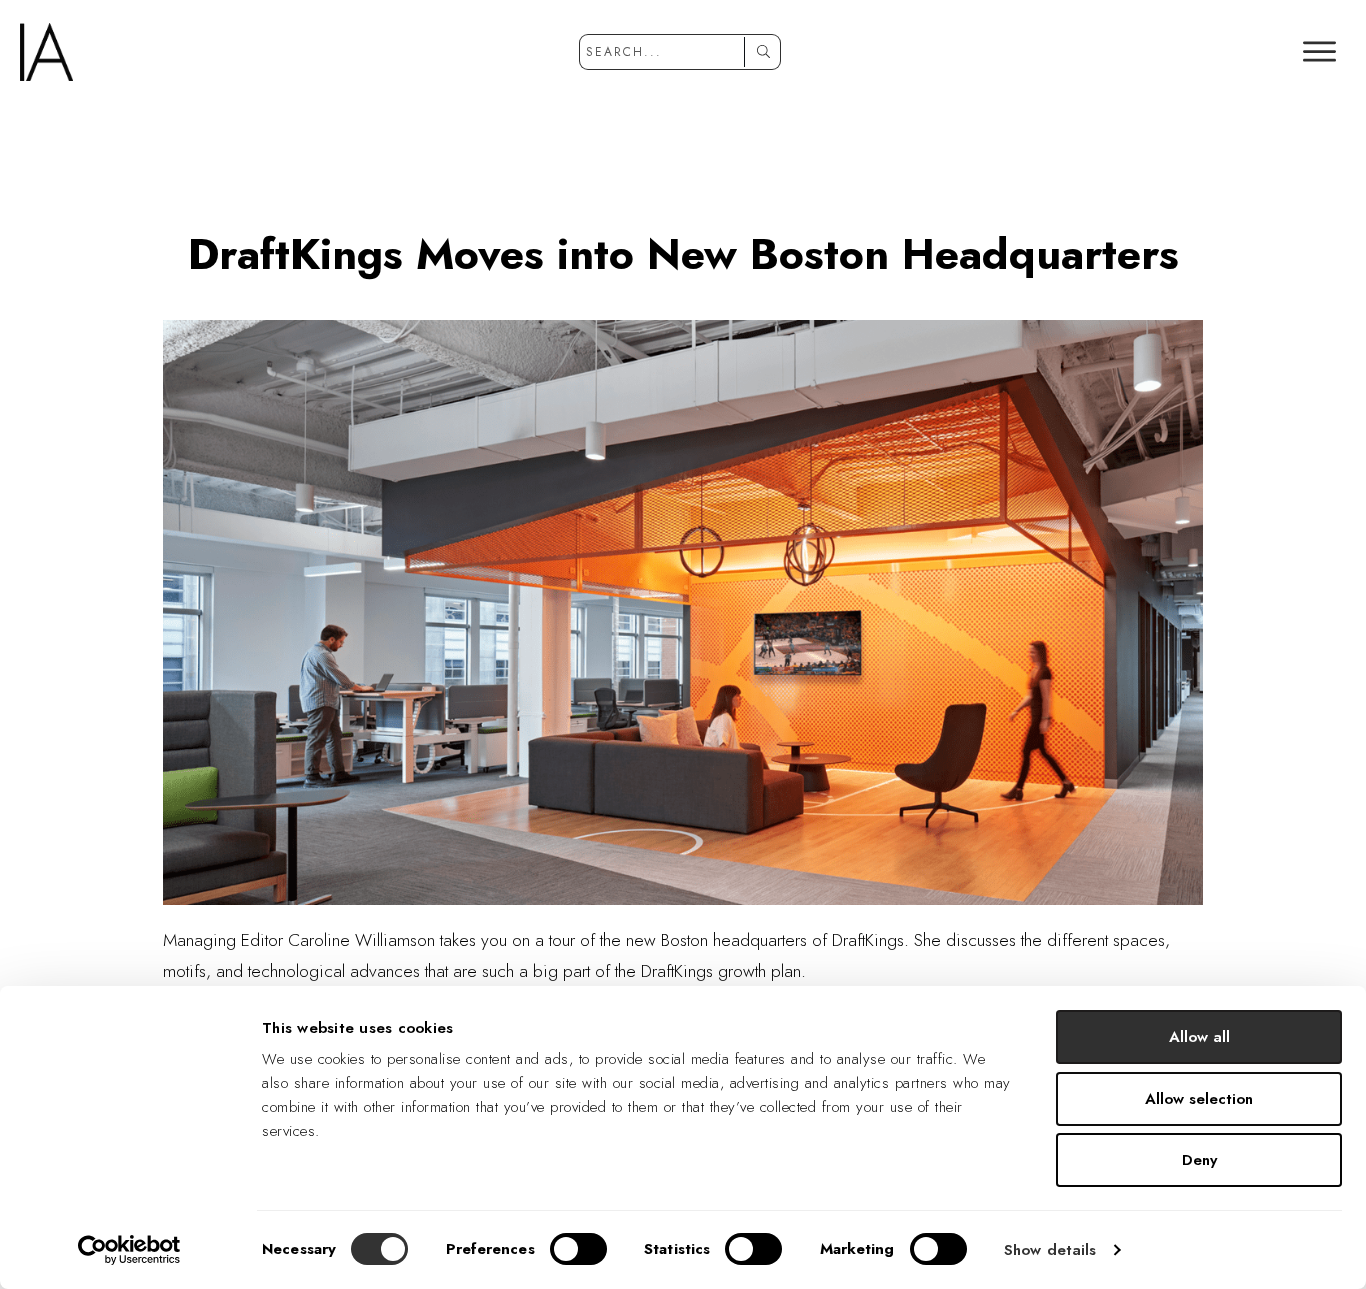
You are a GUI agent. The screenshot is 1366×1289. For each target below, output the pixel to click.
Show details (1050, 1250)
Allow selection (1199, 1099)
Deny (1199, 1160)
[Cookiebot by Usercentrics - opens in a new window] (129, 1250)
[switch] (578, 1249)
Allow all (1199, 1037)
